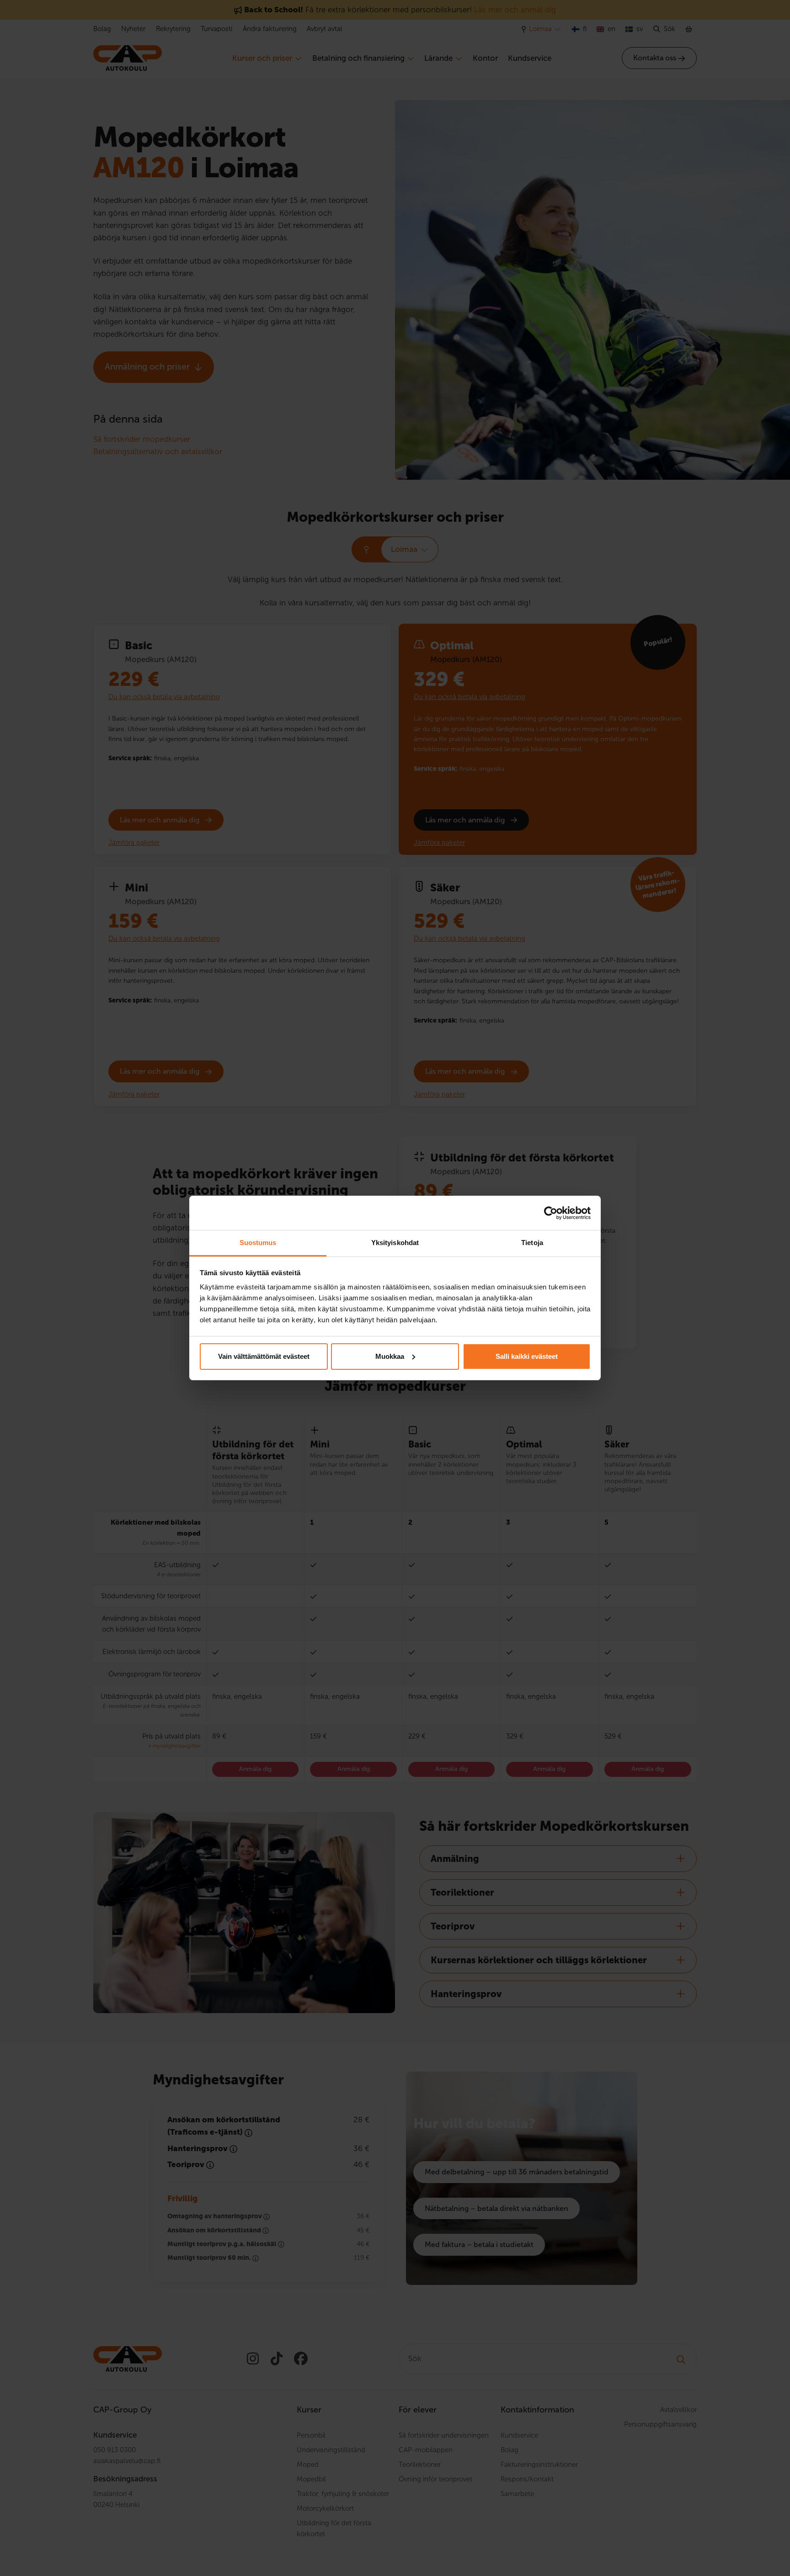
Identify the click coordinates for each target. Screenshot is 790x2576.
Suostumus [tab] (258, 1243)
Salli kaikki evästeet (527, 1356)
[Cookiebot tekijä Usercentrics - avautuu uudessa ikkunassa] (551, 1213)
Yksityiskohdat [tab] (395, 1243)
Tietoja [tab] (532, 1243)
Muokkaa (390, 1356)
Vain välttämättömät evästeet (264, 1356)
